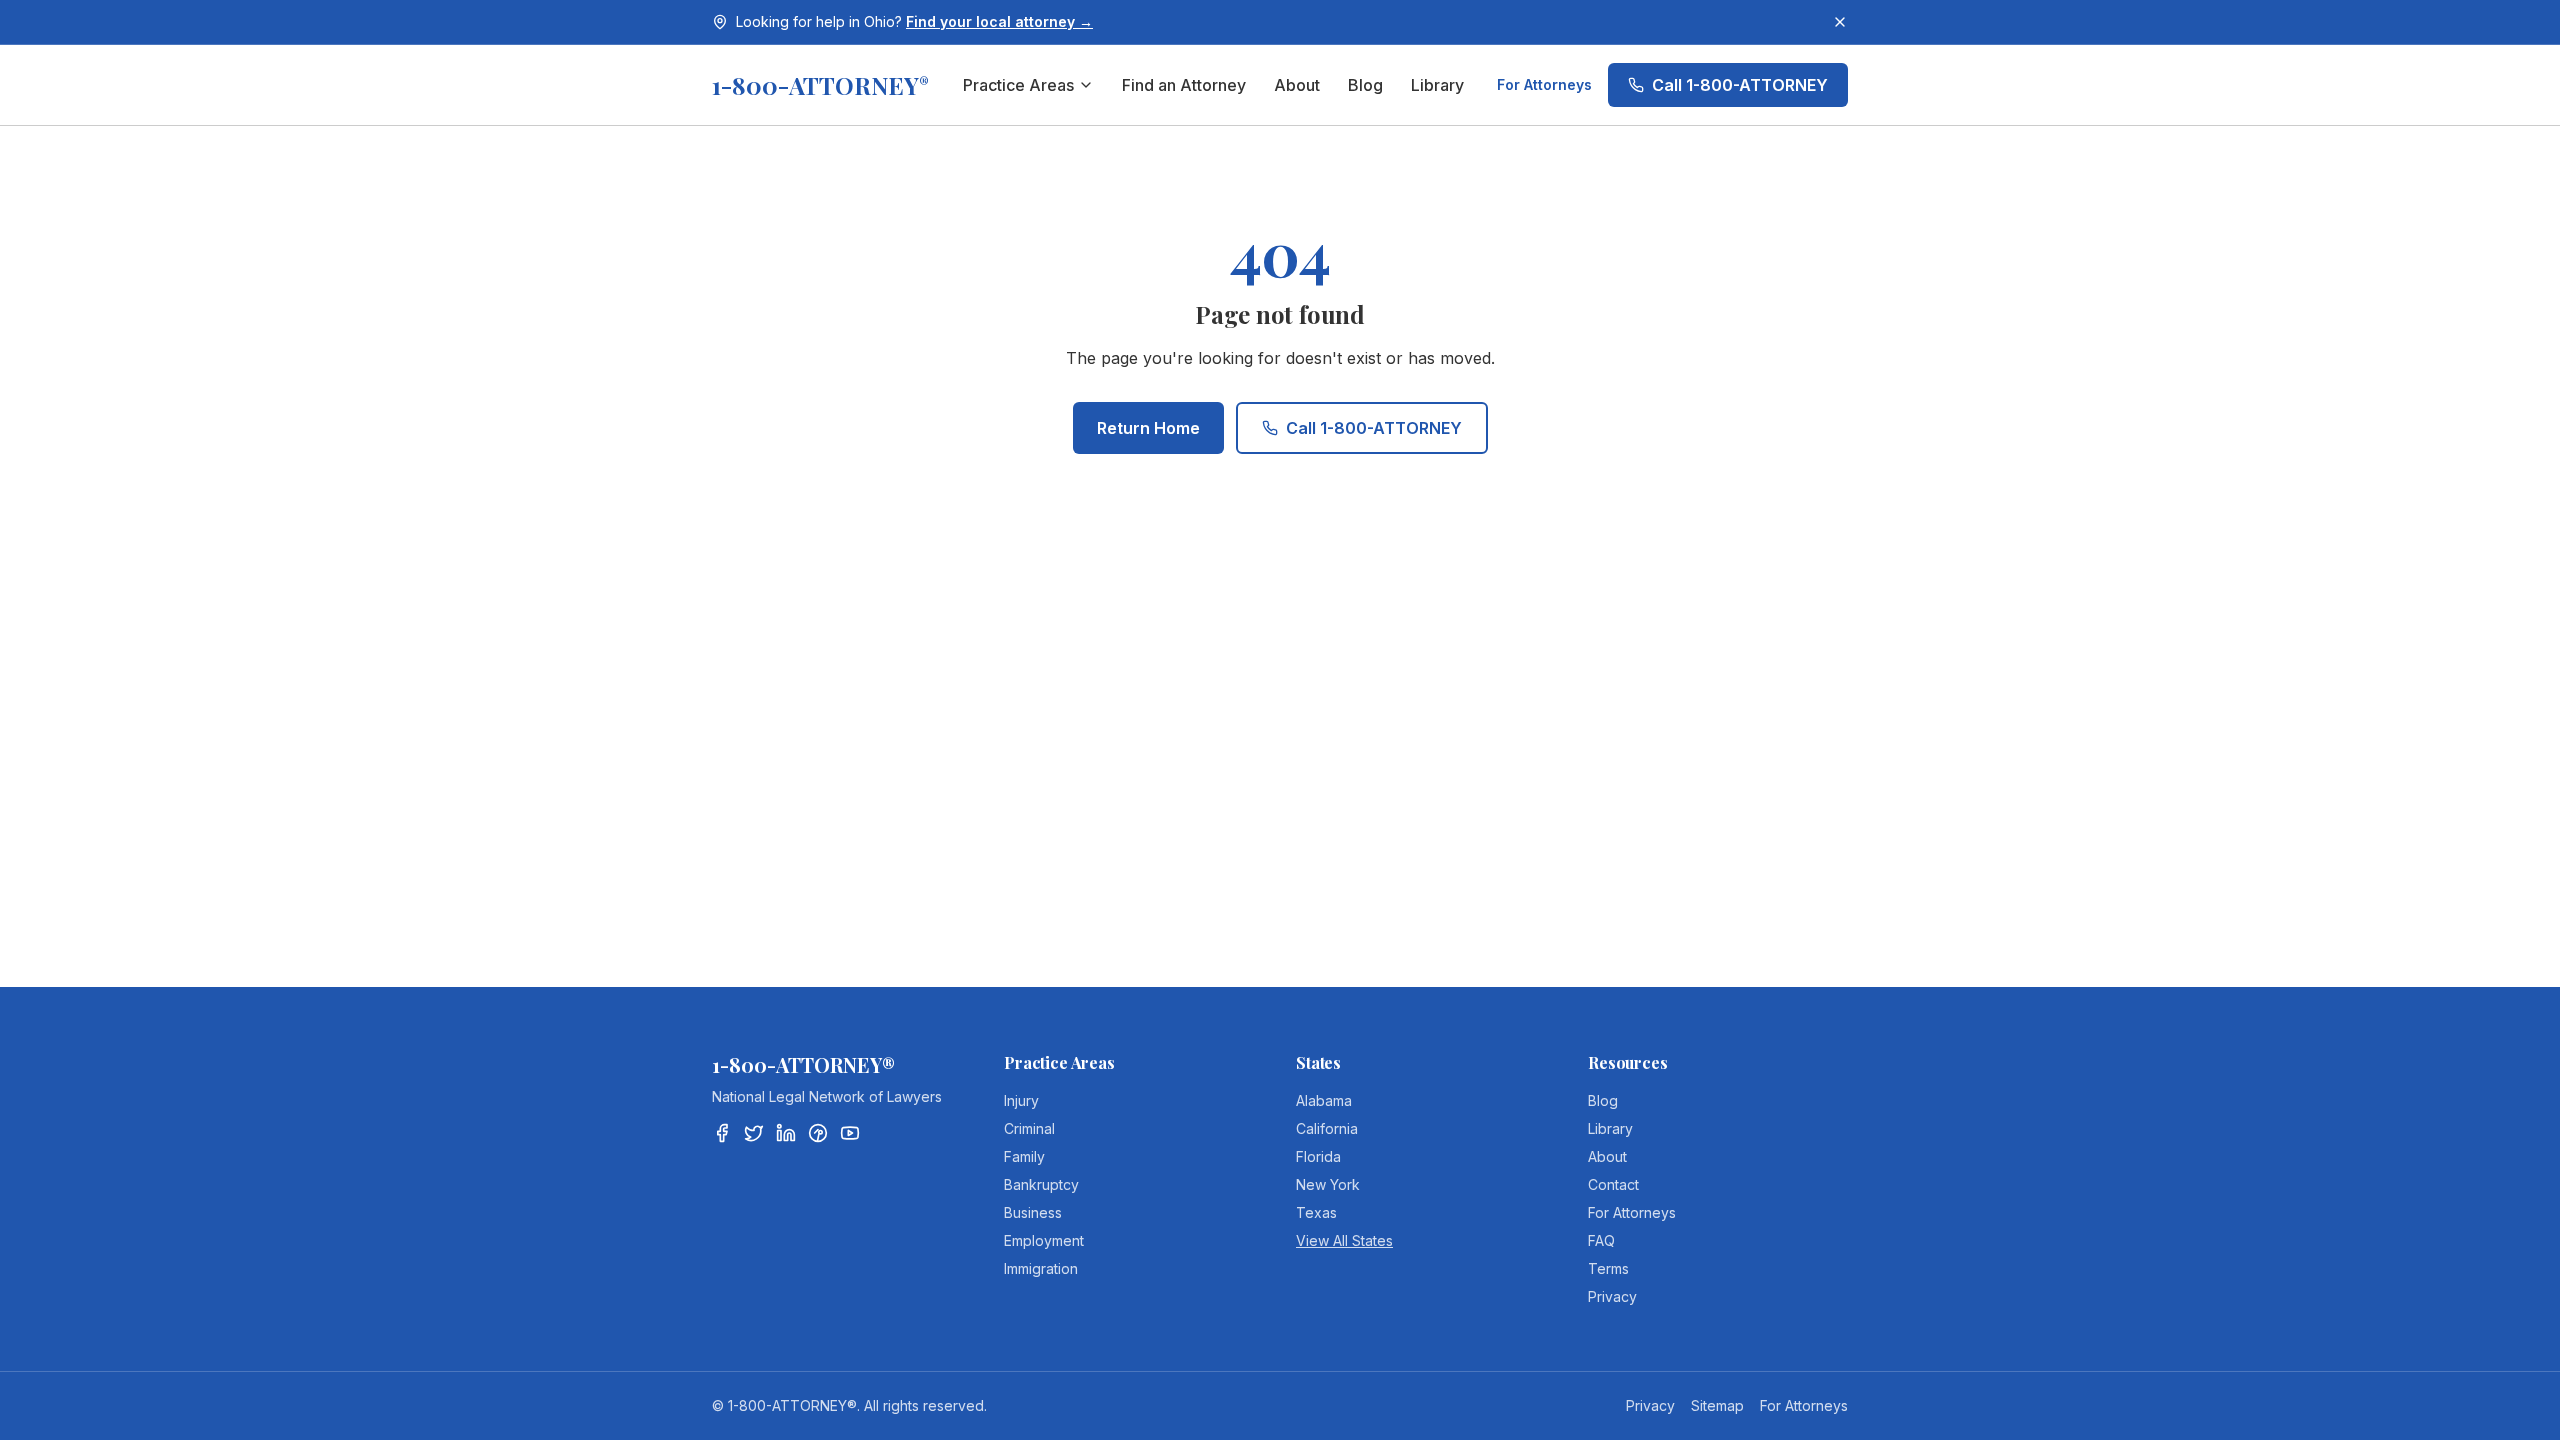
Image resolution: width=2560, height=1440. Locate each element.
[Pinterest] (818, 1133)
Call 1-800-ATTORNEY (1740, 85)
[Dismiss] (1840, 22)
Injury (1021, 1100)
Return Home (1148, 428)
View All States (1344, 1240)
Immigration (1041, 1268)
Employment (1044, 1240)
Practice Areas (1018, 85)
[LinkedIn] (786, 1133)
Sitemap (1717, 1405)
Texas (1316, 1212)
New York (1328, 1184)
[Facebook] (722, 1133)
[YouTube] (850, 1133)
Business (1033, 1212)
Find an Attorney (1184, 85)
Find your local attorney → (999, 21)
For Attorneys (1544, 84)
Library (1437, 85)
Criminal (1029, 1128)
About (1297, 85)
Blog (1365, 85)
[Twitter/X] (754, 1133)
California (1327, 1128)
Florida (1318, 1156)
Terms (1608, 1268)
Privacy (1612, 1296)
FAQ (1601, 1240)
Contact (1613, 1184)
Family (1024, 1156)
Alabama (1324, 1100)
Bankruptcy (1041, 1184)
